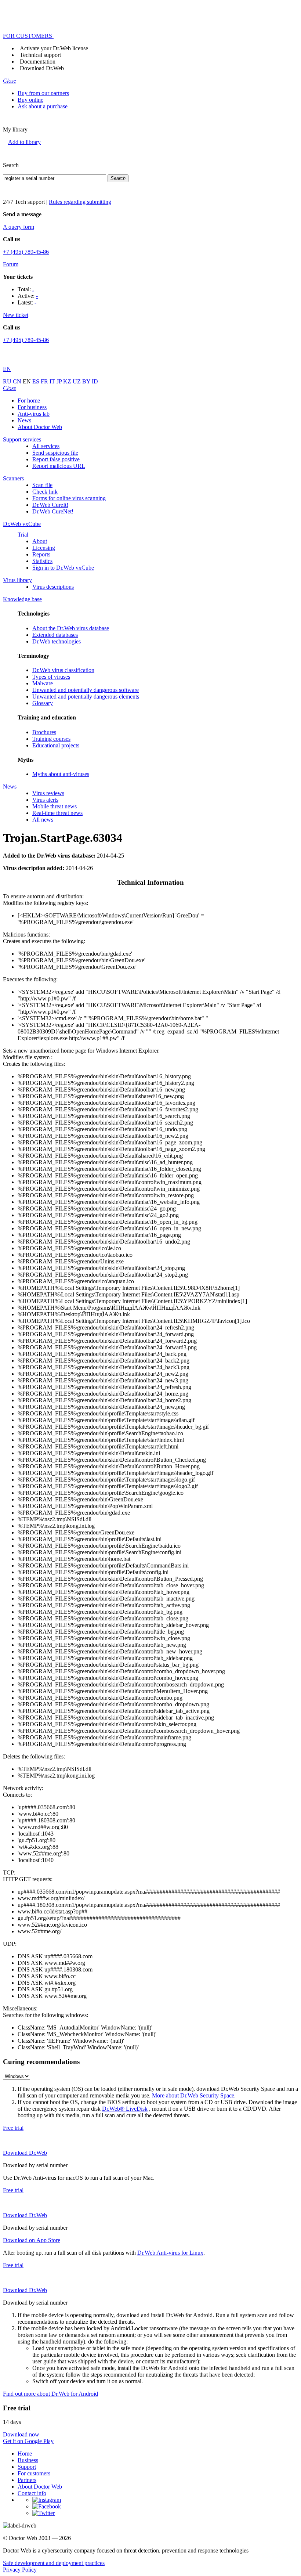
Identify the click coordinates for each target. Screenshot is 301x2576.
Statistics (42, 561)
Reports (41, 554)
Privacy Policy (20, 2570)
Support (27, 2467)
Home (25, 2454)
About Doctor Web (40, 427)
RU (8, 381)
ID (95, 381)
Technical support (40, 55)
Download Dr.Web (42, 68)
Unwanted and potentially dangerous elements (86, 697)
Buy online (30, 100)
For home (29, 401)
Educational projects (56, 745)
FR (45, 381)
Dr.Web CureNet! (53, 511)
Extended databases (55, 635)
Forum (11, 264)
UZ (77, 381)
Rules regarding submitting (80, 202)
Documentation (38, 62)
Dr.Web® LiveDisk (125, 2109)
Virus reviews (48, 793)
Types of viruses (51, 677)
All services (46, 446)
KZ (68, 381)
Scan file (42, 485)
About (40, 541)
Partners (27, 2480)
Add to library (24, 142)
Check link (45, 492)
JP (60, 381)
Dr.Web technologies (57, 641)
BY (87, 381)
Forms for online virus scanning (69, 498)
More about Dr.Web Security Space (193, 2095)
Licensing (44, 548)
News (24, 420)
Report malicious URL (59, 466)
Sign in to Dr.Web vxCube (63, 568)
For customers (34, 2473)
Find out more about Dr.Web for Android (50, 2394)
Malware (43, 683)
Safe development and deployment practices (54, 2563)
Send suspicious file (55, 453)
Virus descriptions (53, 587)
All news (43, 820)
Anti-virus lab (34, 414)
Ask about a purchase (43, 106)
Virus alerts (45, 800)
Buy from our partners (43, 93)
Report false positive (56, 459)
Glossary (43, 703)
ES (37, 381)
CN (18, 381)
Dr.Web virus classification (63, 670)
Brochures (44, 732)
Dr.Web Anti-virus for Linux (170, 2253)
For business (32, 407)
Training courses (51, 739)
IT (53, 381)
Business (28, 2460)
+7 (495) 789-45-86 (26, 252)
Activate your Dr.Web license (54, 48)
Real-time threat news (57, 813)
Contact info (32, 2493)
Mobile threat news (55, 806)
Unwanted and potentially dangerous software (86, 690)
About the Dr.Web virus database (71, 628)
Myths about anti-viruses (61, 774)
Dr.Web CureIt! (50, 505)
